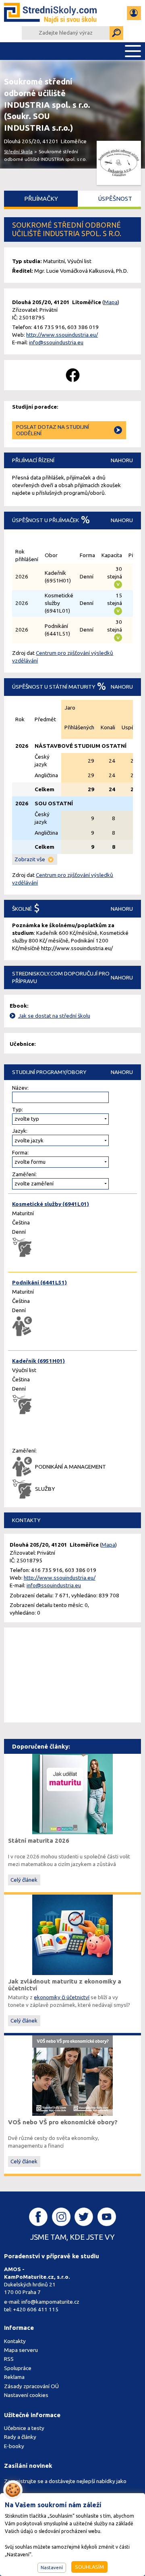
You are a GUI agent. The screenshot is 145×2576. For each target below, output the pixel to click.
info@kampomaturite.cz (50, 2302)
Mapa (111, 302)
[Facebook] (73, 375)
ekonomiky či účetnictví (62, 1997)
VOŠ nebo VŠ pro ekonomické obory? (63, 2122)
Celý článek (24, 1880)
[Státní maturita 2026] (72, 1793)
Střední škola (18, 151)
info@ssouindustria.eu (56, 342)
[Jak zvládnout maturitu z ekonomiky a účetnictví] (72, 1934)
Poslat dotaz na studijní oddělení (53, 430)
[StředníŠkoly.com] (50, 13)
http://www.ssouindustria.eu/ (62, 335)
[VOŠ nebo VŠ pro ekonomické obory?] (72, 2075)
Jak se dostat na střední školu (54, 1016)
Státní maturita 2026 (39, 1840)
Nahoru (122, 460)
